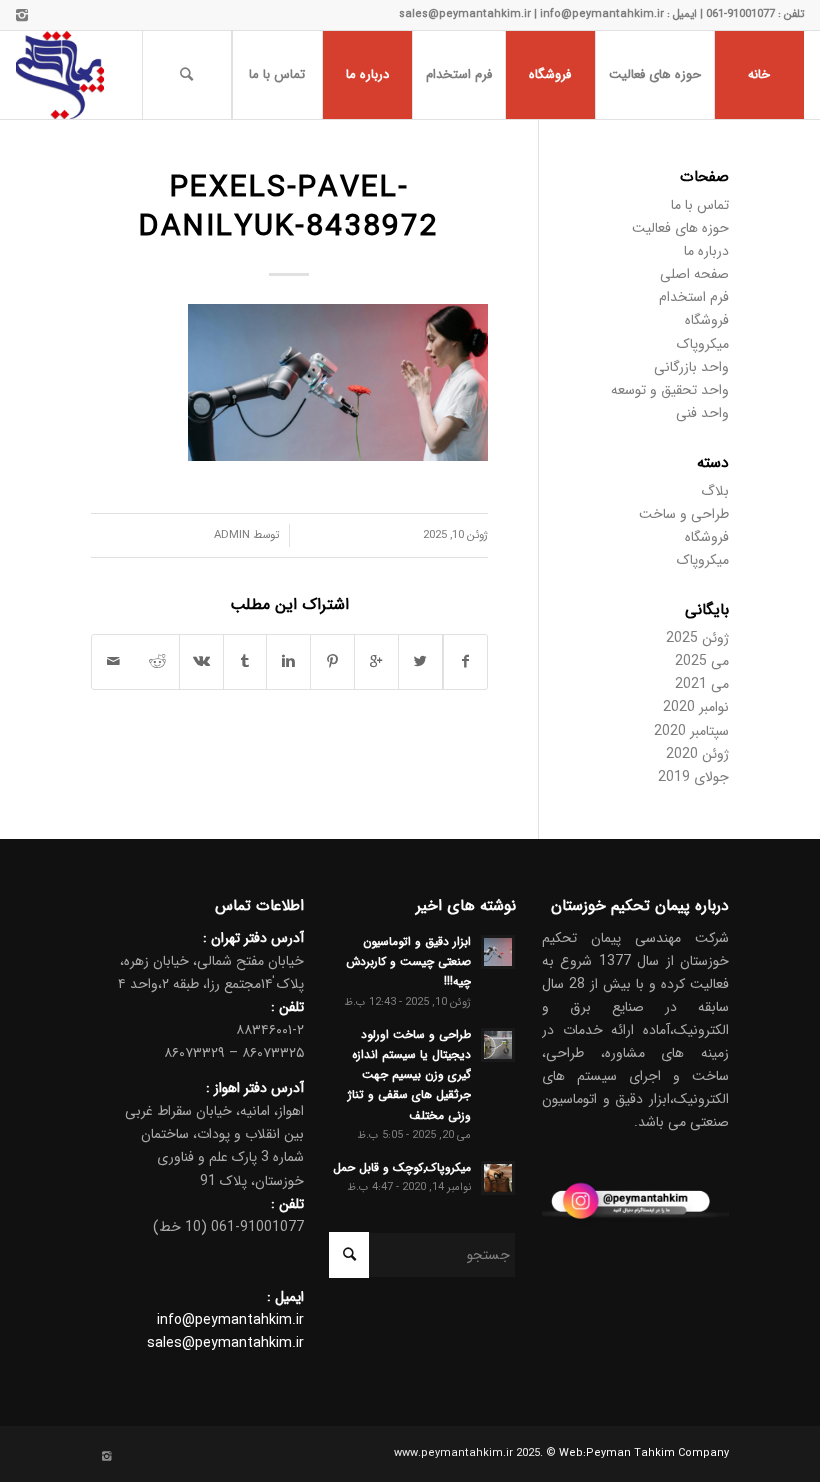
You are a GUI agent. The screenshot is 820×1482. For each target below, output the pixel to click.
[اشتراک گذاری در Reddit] (157, 662)
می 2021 (702, 684)
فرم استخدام (694, 297)
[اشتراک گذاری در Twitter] (420, 662)
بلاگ (715, 491)
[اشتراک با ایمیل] (114, 662)
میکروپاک (703, 344)
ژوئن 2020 (697, 754)
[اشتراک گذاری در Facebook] (465, 662)
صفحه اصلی (694, 274)
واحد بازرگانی (691, 367)
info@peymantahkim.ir (230, 1320)
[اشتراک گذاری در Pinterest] (332, 662)
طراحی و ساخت (684, 514)
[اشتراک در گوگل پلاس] (376, 662)
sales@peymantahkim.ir (225, 1343)
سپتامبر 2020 (691, 731)
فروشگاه (707, 320)
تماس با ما (700, 205)
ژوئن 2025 (697, 638)
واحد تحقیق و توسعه (670, 390)
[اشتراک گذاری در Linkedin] (288, 662)
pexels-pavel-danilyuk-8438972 (289, 208)
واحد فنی (702, 413)
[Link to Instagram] (22, 15)
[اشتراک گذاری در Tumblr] (245, 662)
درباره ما (706, 251)
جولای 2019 (693, 777)
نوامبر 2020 (696, 707)
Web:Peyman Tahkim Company (644, 1453)
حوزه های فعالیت (680, 228)
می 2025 (702, 661)
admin (232, 535)
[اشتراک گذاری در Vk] (201, 662)
